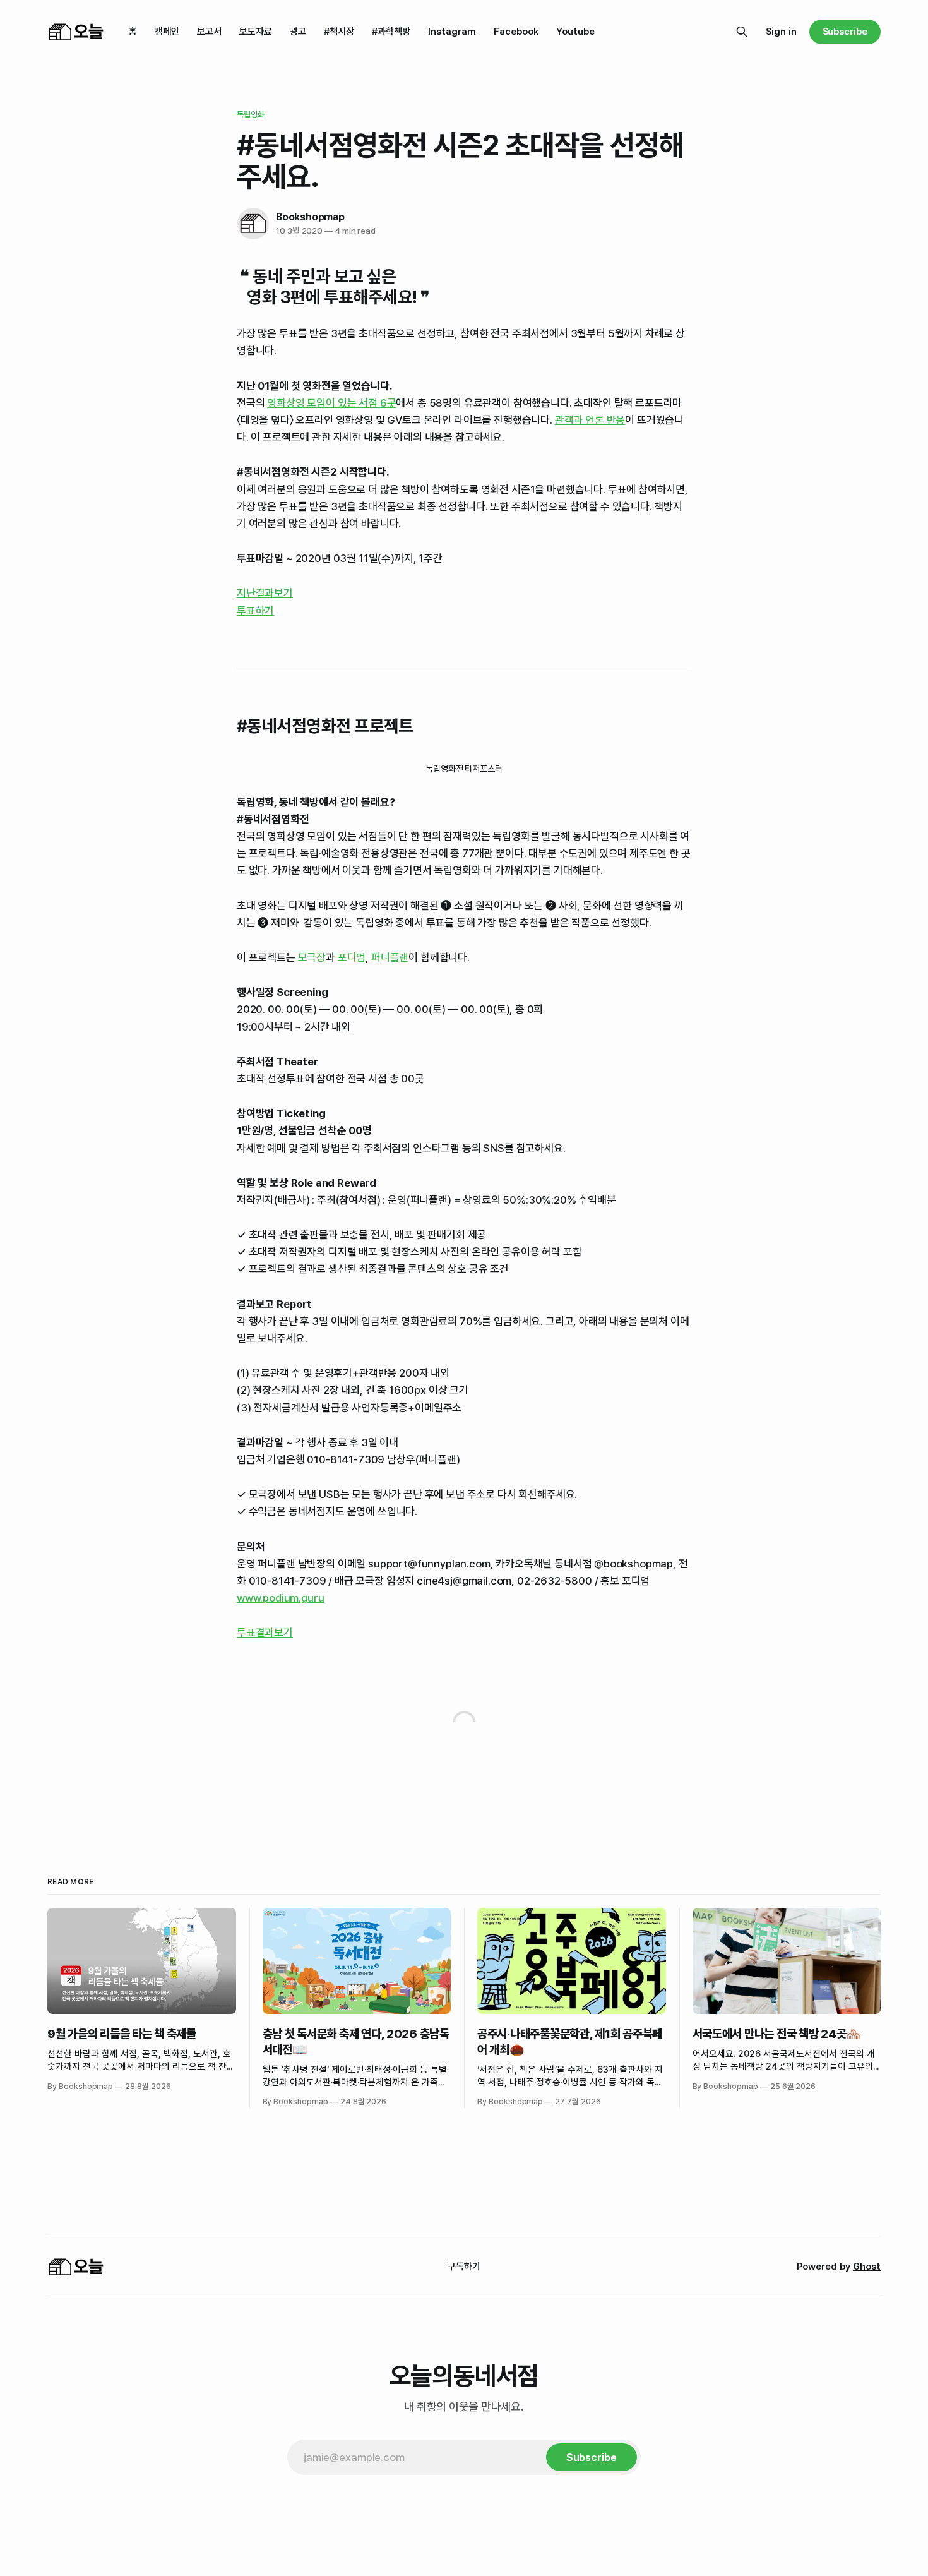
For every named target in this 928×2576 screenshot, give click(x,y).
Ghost (867, 2267)
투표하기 (255, 611)
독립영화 (251, 115)
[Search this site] (742, 32)
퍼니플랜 (390, 957)
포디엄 (352, 957)
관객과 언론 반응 (590, 420)
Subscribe (845, 32)
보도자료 (256, 32)
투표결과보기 (265, 1632)
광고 (298, 32)
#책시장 (339, 32)
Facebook (516, 32)
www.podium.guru (280, 1598)
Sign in (781, 32)
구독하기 (464, 2267)
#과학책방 (391, 32)
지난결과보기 (265, 593)
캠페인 (167, 32)
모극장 (312, 957)
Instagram (452, 32)
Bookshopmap (310, 217)
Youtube (575, 32)
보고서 (209, 32)
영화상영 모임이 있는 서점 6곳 (331, 403)
